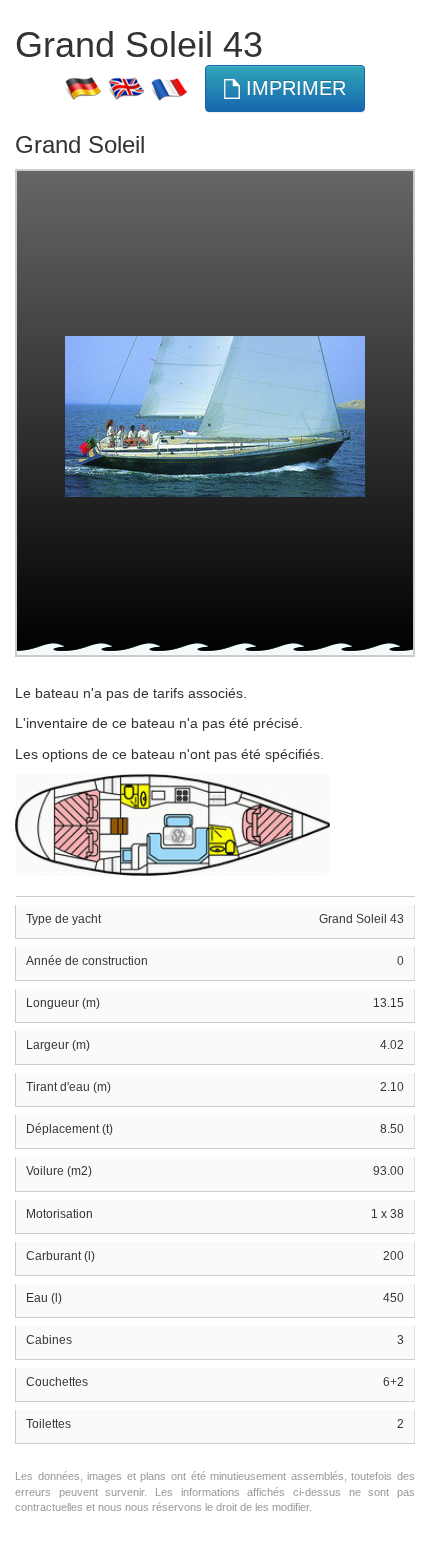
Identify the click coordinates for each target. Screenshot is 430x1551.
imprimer (293, 88)
